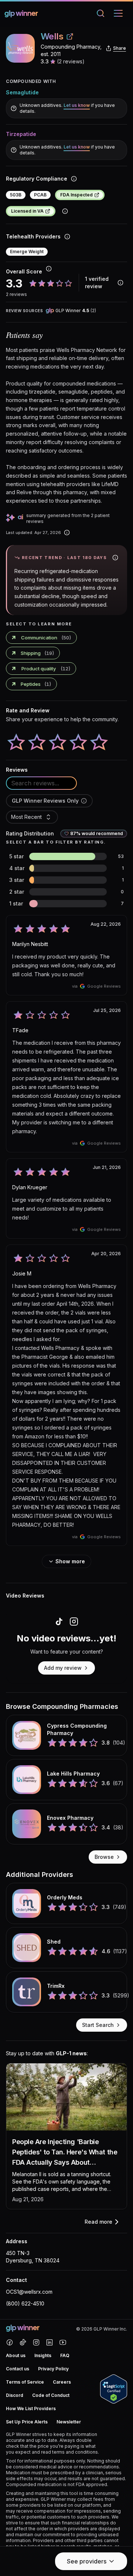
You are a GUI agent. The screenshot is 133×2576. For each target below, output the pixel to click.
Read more (98, 2222)
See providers (87, 2561)
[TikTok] (23, 2342)
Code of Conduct (51, 2395)
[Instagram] (36, 2342)
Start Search (98, 2025)
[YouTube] (63, 2342)
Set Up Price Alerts (27, 2422)
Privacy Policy (53, 2369)
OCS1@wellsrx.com (29, 2292)
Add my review (63, 1668)
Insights (43, 2355)
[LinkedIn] (50, 2342)
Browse (104, 1857)
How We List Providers (31, 2409)
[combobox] (32, 817)
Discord (15, 2395)
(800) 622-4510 (25, 2303)
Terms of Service (25, 2382)
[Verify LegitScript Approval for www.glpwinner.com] (114, 2389)
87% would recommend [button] (97, 833)
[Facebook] (10, 2342)
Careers (62, 2382)
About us (16, 2355)
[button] (84, 801)
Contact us (18, 2369)
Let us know (77, 105)
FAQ (65, 2355)
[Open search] (102, 13)
